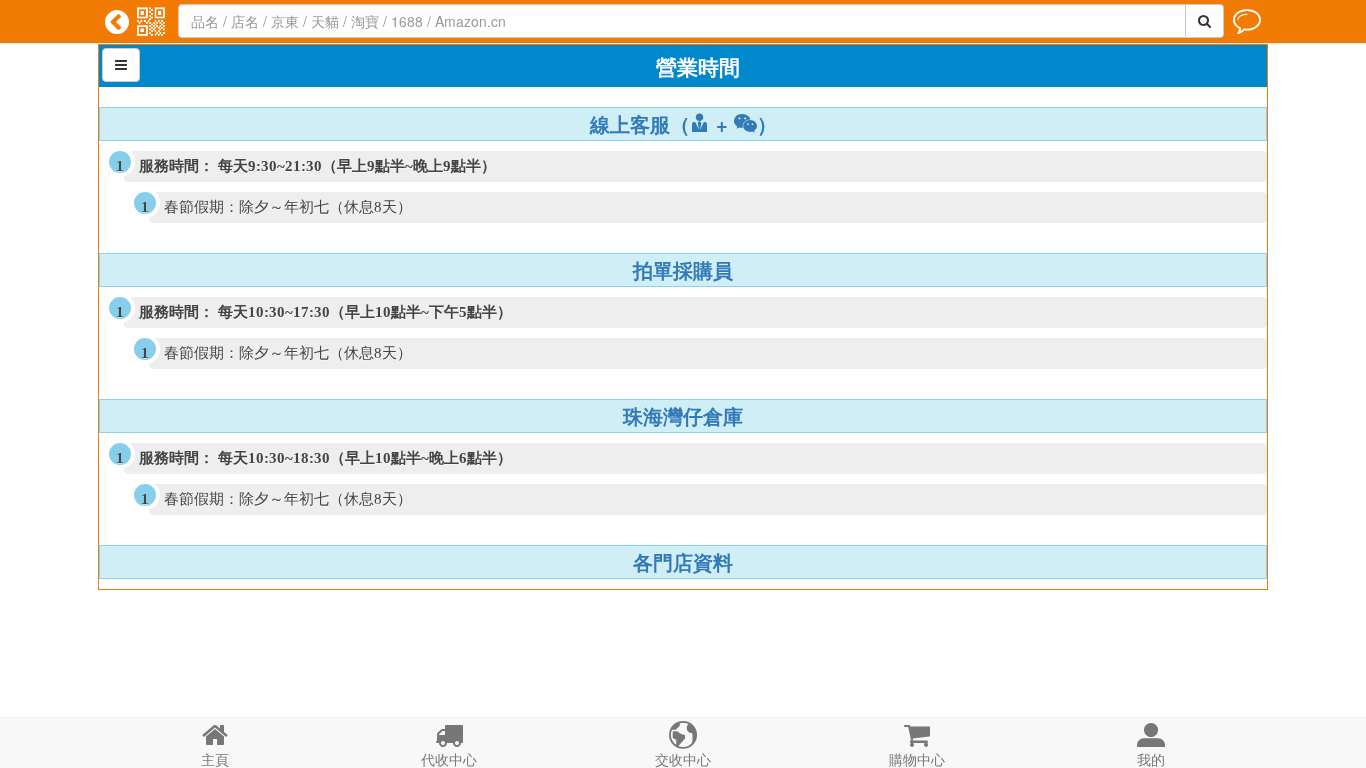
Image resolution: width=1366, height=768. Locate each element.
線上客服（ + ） (683, 124)
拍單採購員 (683, 270)
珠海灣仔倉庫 (683, 416)
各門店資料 (683, 562)
